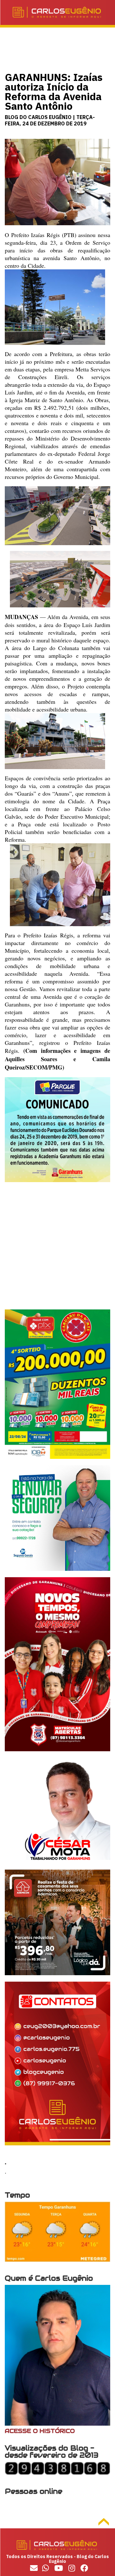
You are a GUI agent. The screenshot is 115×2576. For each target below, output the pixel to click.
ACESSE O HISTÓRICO (40, 2431)
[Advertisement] (57, 1252)
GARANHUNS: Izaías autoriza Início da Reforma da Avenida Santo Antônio (54, 91)
